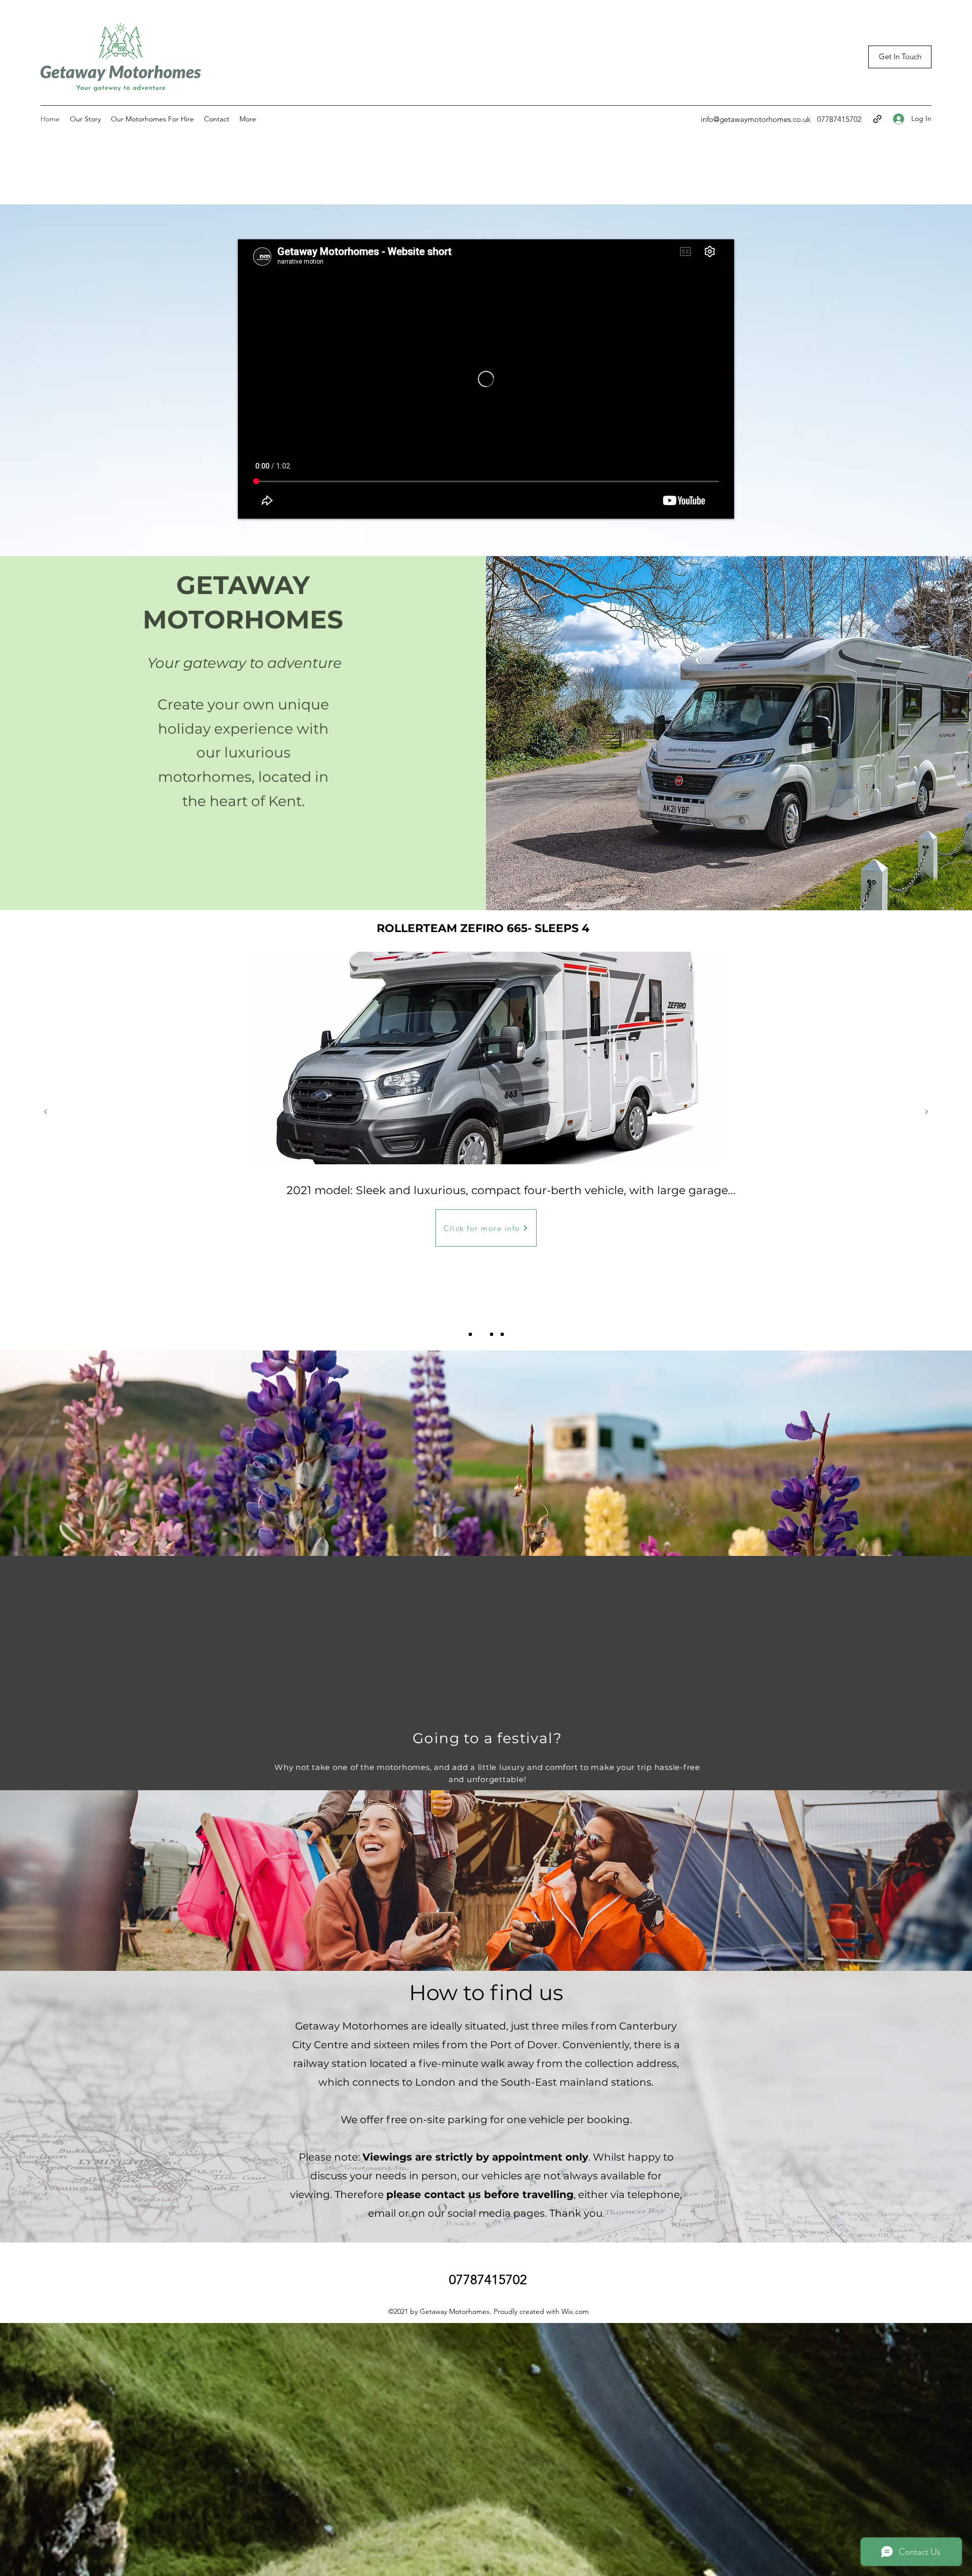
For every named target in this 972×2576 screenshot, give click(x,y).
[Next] (926, 1112)
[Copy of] (502, 1334)
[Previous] (46, 1112)
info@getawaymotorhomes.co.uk (756, 119)
